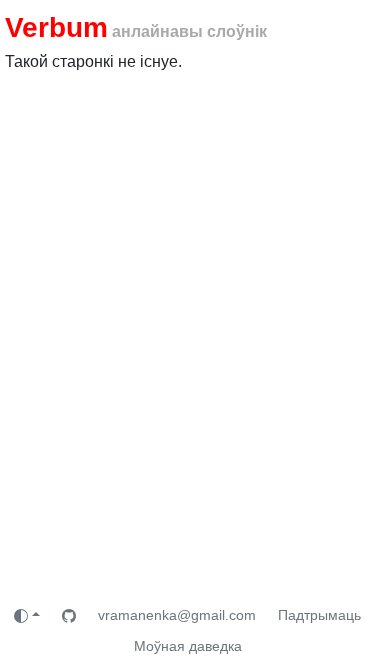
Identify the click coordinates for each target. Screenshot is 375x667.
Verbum (56, 27)
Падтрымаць (319, 615)
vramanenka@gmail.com (177, 615)
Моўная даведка (188, 646)
